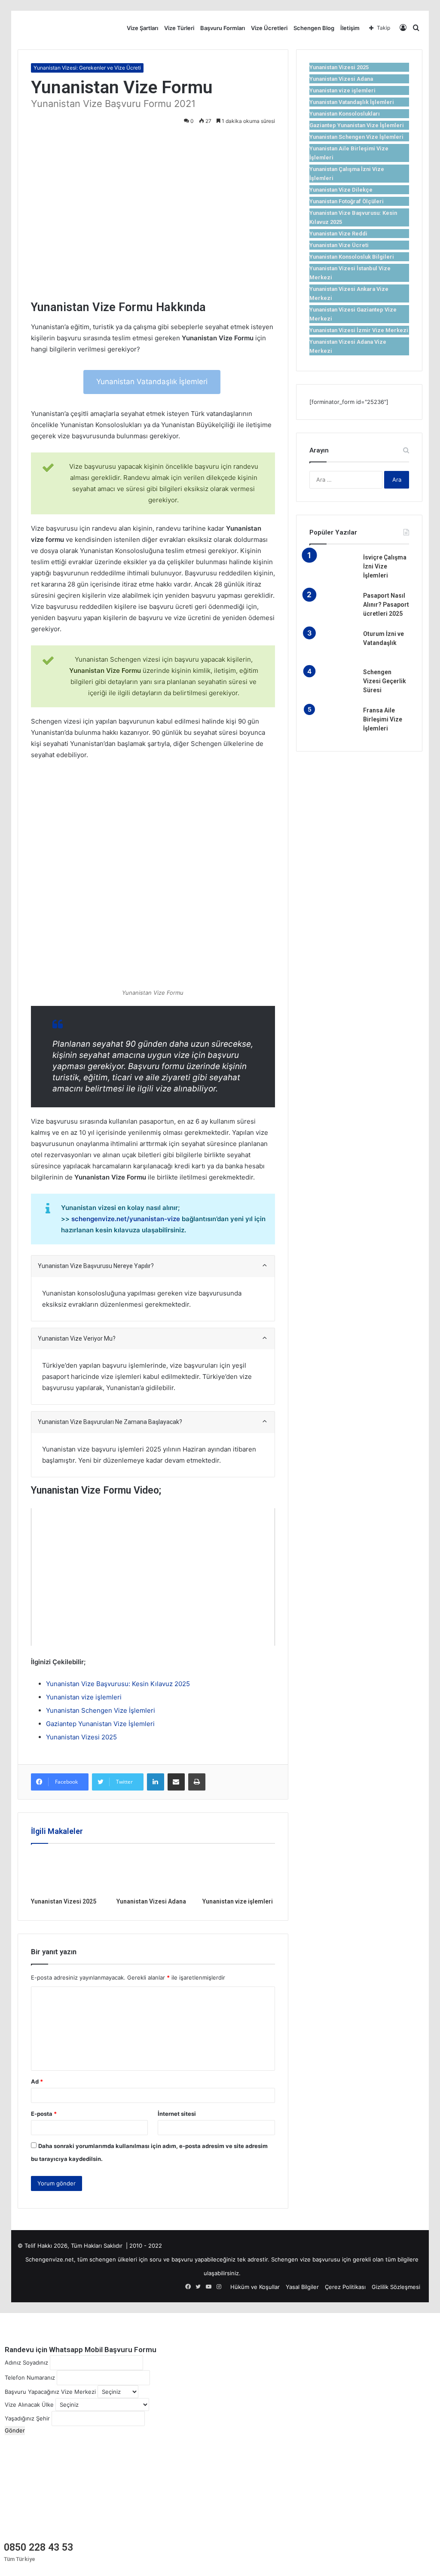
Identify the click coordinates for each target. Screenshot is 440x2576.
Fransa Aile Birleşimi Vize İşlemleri (383, 719)
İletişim (350, 28)
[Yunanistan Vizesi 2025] (67, 1873)
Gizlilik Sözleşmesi (396, 2287)
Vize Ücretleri (269, 28)
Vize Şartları (142, 28)
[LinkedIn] (156, 1782)
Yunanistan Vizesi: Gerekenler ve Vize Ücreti (87, 68)
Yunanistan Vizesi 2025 (81, 1737)
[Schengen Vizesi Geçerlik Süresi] (333, 684)
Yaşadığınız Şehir (27, 2418)
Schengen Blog (314, 28)
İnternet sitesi (177, 2114)
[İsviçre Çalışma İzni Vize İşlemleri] (333, 569)
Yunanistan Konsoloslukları (345, 114)
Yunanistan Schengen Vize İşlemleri (101, 1710)
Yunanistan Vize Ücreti (339, 245)
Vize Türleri (179, 28)
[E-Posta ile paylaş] (176, 1782)
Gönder (15, 2430)
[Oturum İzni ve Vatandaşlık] (333, 646)
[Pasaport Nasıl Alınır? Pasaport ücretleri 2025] (333, 607)
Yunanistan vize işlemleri (84, 1697)
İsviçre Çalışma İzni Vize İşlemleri (385, 566)
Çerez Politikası (345, 2287)
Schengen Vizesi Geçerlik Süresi (385, 681)
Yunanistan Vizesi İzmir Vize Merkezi (359, 330)
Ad (37, 2081)
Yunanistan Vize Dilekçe (341, 190)
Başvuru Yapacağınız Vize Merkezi (50, 2392)
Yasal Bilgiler (302, 2287)
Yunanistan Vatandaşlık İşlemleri (152, 382)
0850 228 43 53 (38, 2547)
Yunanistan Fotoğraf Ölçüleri (347, 201)
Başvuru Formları (223, 28)
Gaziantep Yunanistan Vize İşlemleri (100, 1724)
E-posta (44, 2114)
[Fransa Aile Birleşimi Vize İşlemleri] (333, 722)
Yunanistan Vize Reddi (338, 234)
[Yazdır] (197, 1782)
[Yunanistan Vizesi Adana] (153, 1873)
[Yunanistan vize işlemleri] (239, 1873)
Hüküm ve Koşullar (255, 2287)
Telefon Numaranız (30, 2377)
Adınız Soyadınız (26, 2362)
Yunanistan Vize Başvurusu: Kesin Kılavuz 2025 (118, 1684)
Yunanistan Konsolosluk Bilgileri (352, 257)
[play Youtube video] (153, 1577)
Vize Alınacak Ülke (29, 2405)
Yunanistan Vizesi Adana (151, 1901)
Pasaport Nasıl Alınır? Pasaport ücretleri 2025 (386, 605)
